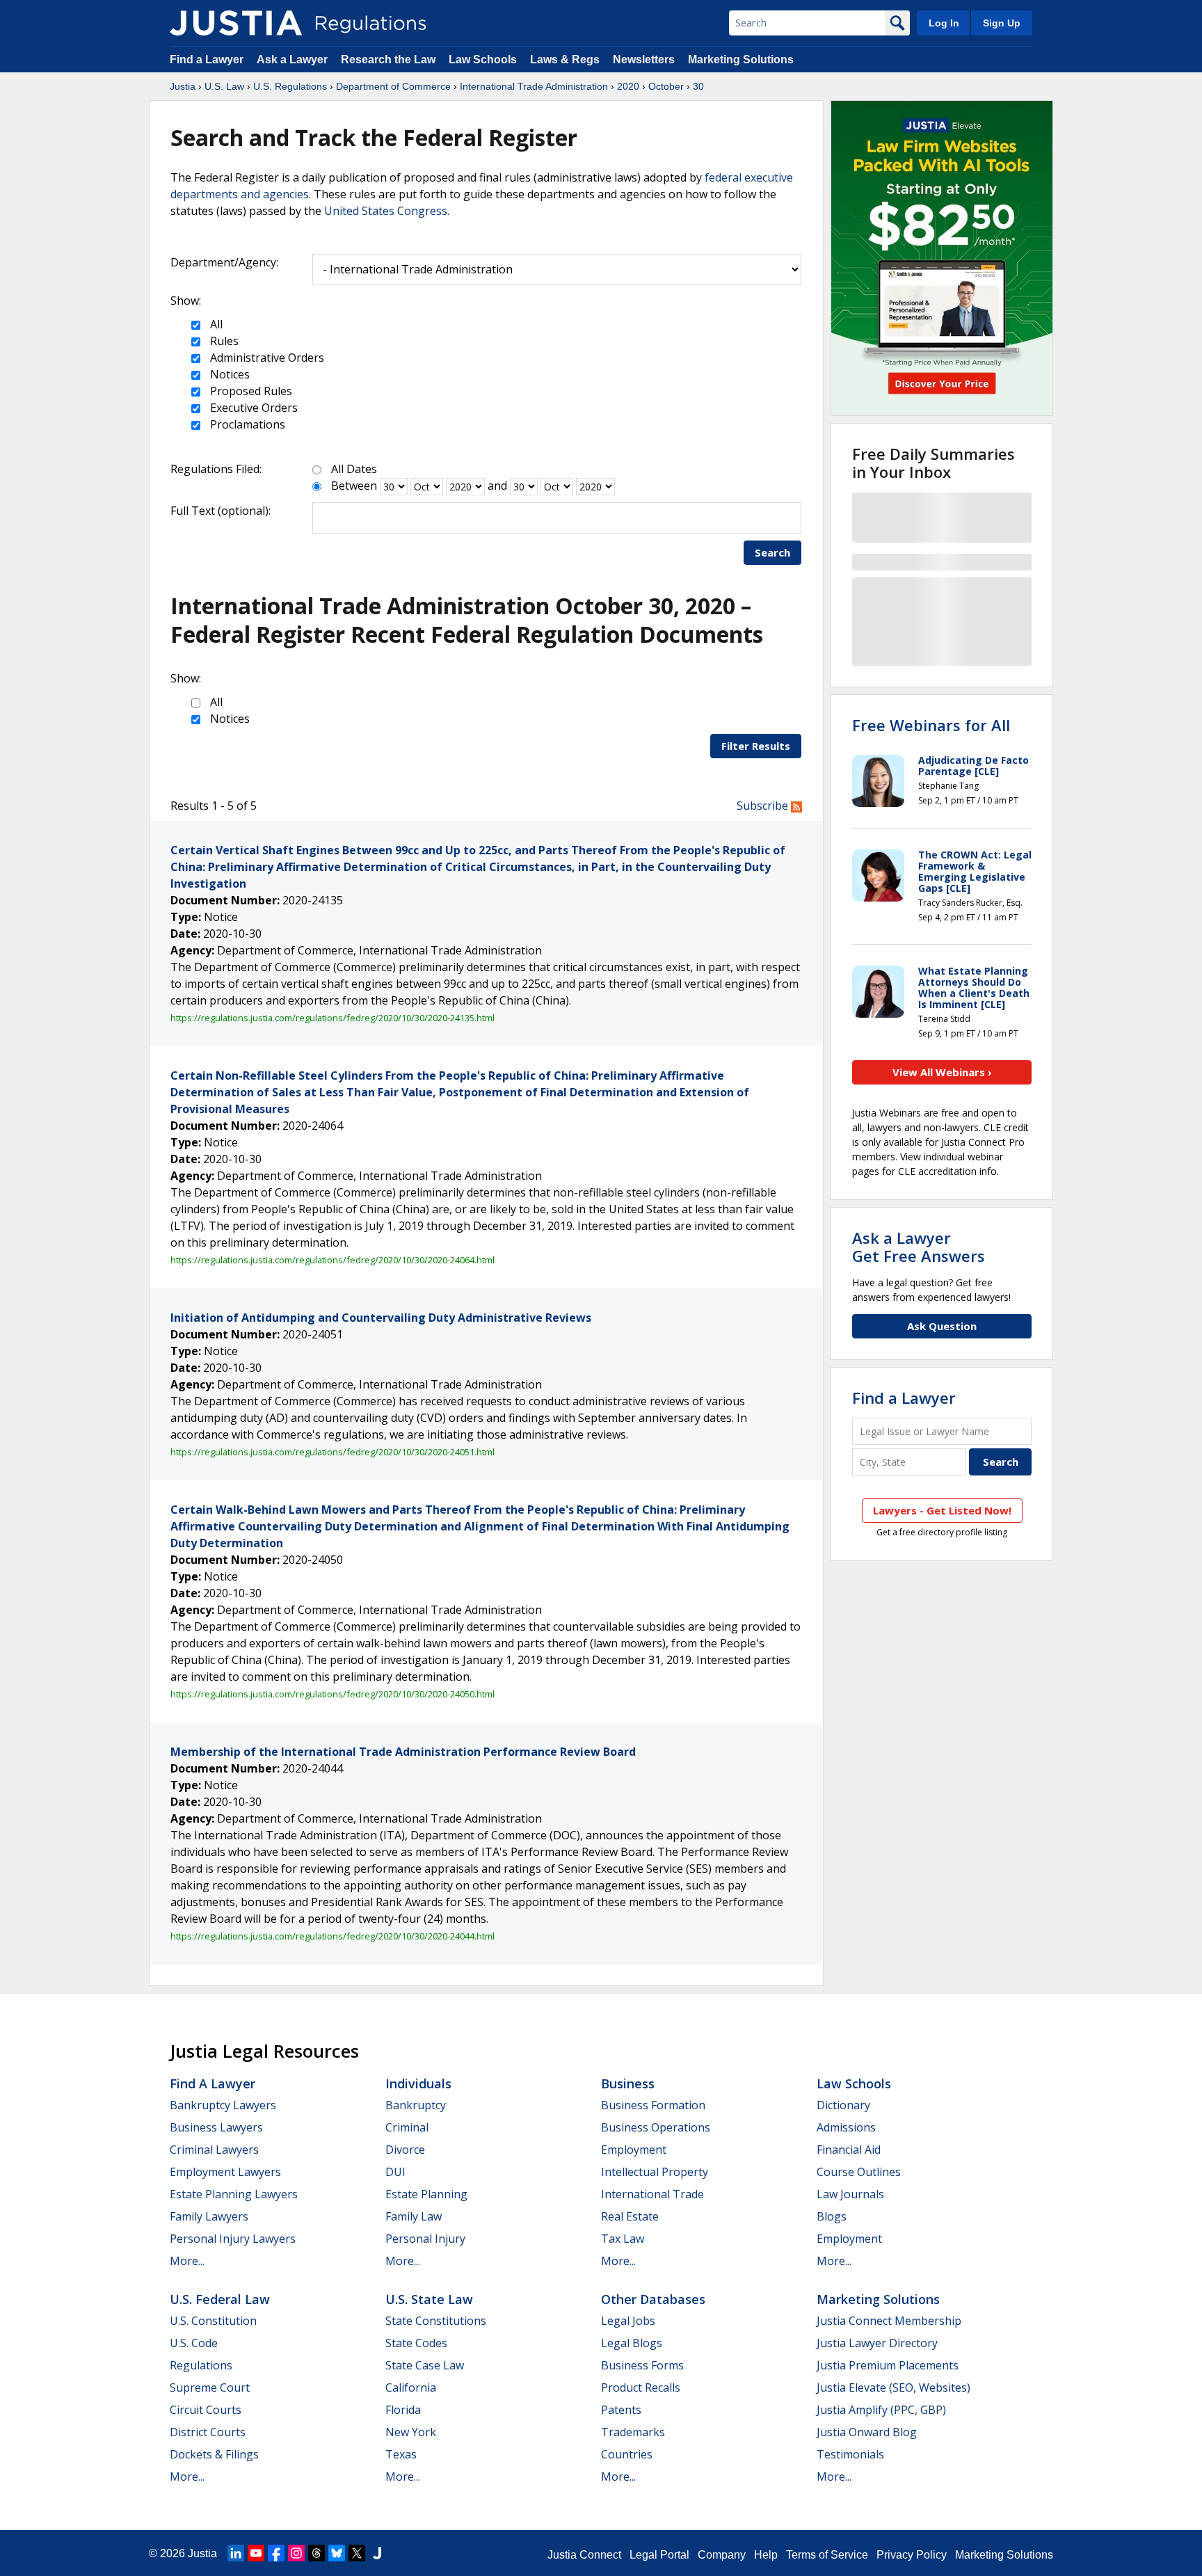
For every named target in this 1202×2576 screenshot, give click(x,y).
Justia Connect (584, 2555)
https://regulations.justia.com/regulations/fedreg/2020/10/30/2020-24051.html (332, 1452)
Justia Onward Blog (867, 2432)
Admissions (846, 2127)
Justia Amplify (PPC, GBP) (881, 2410)
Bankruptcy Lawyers (223, 2105)
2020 (628, 86)
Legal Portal (659, 2555)
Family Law (414, 2216)
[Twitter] (357, 2553)
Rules (223, 341)
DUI (395, 2172)
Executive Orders (253, 408)
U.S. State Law (429, 2299)
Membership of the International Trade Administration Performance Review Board (403, 1752)
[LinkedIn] (236, 2553)
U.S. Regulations (290, 86)
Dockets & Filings (214, 2454)
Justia (183, 86)
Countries (627, 2454)
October (666, 86)
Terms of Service (827, 2555)
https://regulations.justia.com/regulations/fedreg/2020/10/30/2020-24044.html (332, 1936)
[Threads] (316, 2553)
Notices (229, 374)
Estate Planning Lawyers (234, 2194)
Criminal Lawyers (214, 2150)
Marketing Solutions (741, 59)
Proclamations (246, 424)
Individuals (418, 2083)
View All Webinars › (942, 1072)
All (215, 324)
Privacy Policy (912, 2555)
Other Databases (653, 2299)
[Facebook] (276, 2553)
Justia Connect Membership (889, 2321)
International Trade (652, 2194)
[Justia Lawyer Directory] (377, 2553)
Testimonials (850, 2454)
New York (411, 2432)
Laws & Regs (565, 59)
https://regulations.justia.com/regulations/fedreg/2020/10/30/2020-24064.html (332, 1260)
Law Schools (483, 59)
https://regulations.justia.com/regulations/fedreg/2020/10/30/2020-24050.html (332, 1694)
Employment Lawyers (225, 2172)
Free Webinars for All (931, 725)
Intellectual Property (655, 2172)
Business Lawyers (216, 2127)
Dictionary (843, 2105)
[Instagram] (296, 2553)
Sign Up (1002, 23)
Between (354, 486)
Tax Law (623, 2239)
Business (628, 2083)
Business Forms (642, 2365)
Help (766, 2555)
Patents (621, 2410)
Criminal (407, 2127)
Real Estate (630, 2216)
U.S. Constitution (213, 2321)
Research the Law (388, 59)
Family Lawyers (209, 2216)
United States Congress (386, 211)
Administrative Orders (266, 358)
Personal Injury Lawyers (233, 2239)
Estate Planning (426, 2194)
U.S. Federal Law (220, 2299)
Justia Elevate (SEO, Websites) (894, 2387)
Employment (634, 2150)
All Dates (354, 469)
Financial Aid (849, 2150)
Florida (403, 2410)
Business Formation (653, 2105)
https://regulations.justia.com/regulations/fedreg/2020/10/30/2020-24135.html (332, 1018)
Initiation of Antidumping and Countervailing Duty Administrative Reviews (381, 1318)
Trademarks (633, 2432)
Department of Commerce (393, 86)
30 (698, 86)
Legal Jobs (628, 2321)
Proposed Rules (250, 391)
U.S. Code (194, 2343)
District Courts (208, 2432)
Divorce (405, 2150)
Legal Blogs (632, 2343)
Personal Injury (425, 2239)
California (411, 2387)
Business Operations (656, 2127)
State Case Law (425, 2365)
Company (722, 2555)
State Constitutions (436, 2321)
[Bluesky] (337, 2553)
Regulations (201, 2365)
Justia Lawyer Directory (877, 2343)
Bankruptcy (416, 2105)
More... (187, 2261)
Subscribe (764, 806)
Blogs (832, 2216)
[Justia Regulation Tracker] (236, 23)
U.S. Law (224, 86)
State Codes (416, 2343)
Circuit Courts (206, 2410)
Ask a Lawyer (294, 59)
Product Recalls (641, 2387)
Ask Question (942, 1326)
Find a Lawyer (207, 59)
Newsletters (644, 59)
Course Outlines (859, 2172)
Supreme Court (210, 2387)
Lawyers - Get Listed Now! (942, 1510)
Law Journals (850, 2194)
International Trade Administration (534, 86)
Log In (944, 23)
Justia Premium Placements (888, 2365)
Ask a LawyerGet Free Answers (919, 1247)
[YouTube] (256, 2553)
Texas (401, 2454)
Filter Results (756, 746)
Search (772, 552)
